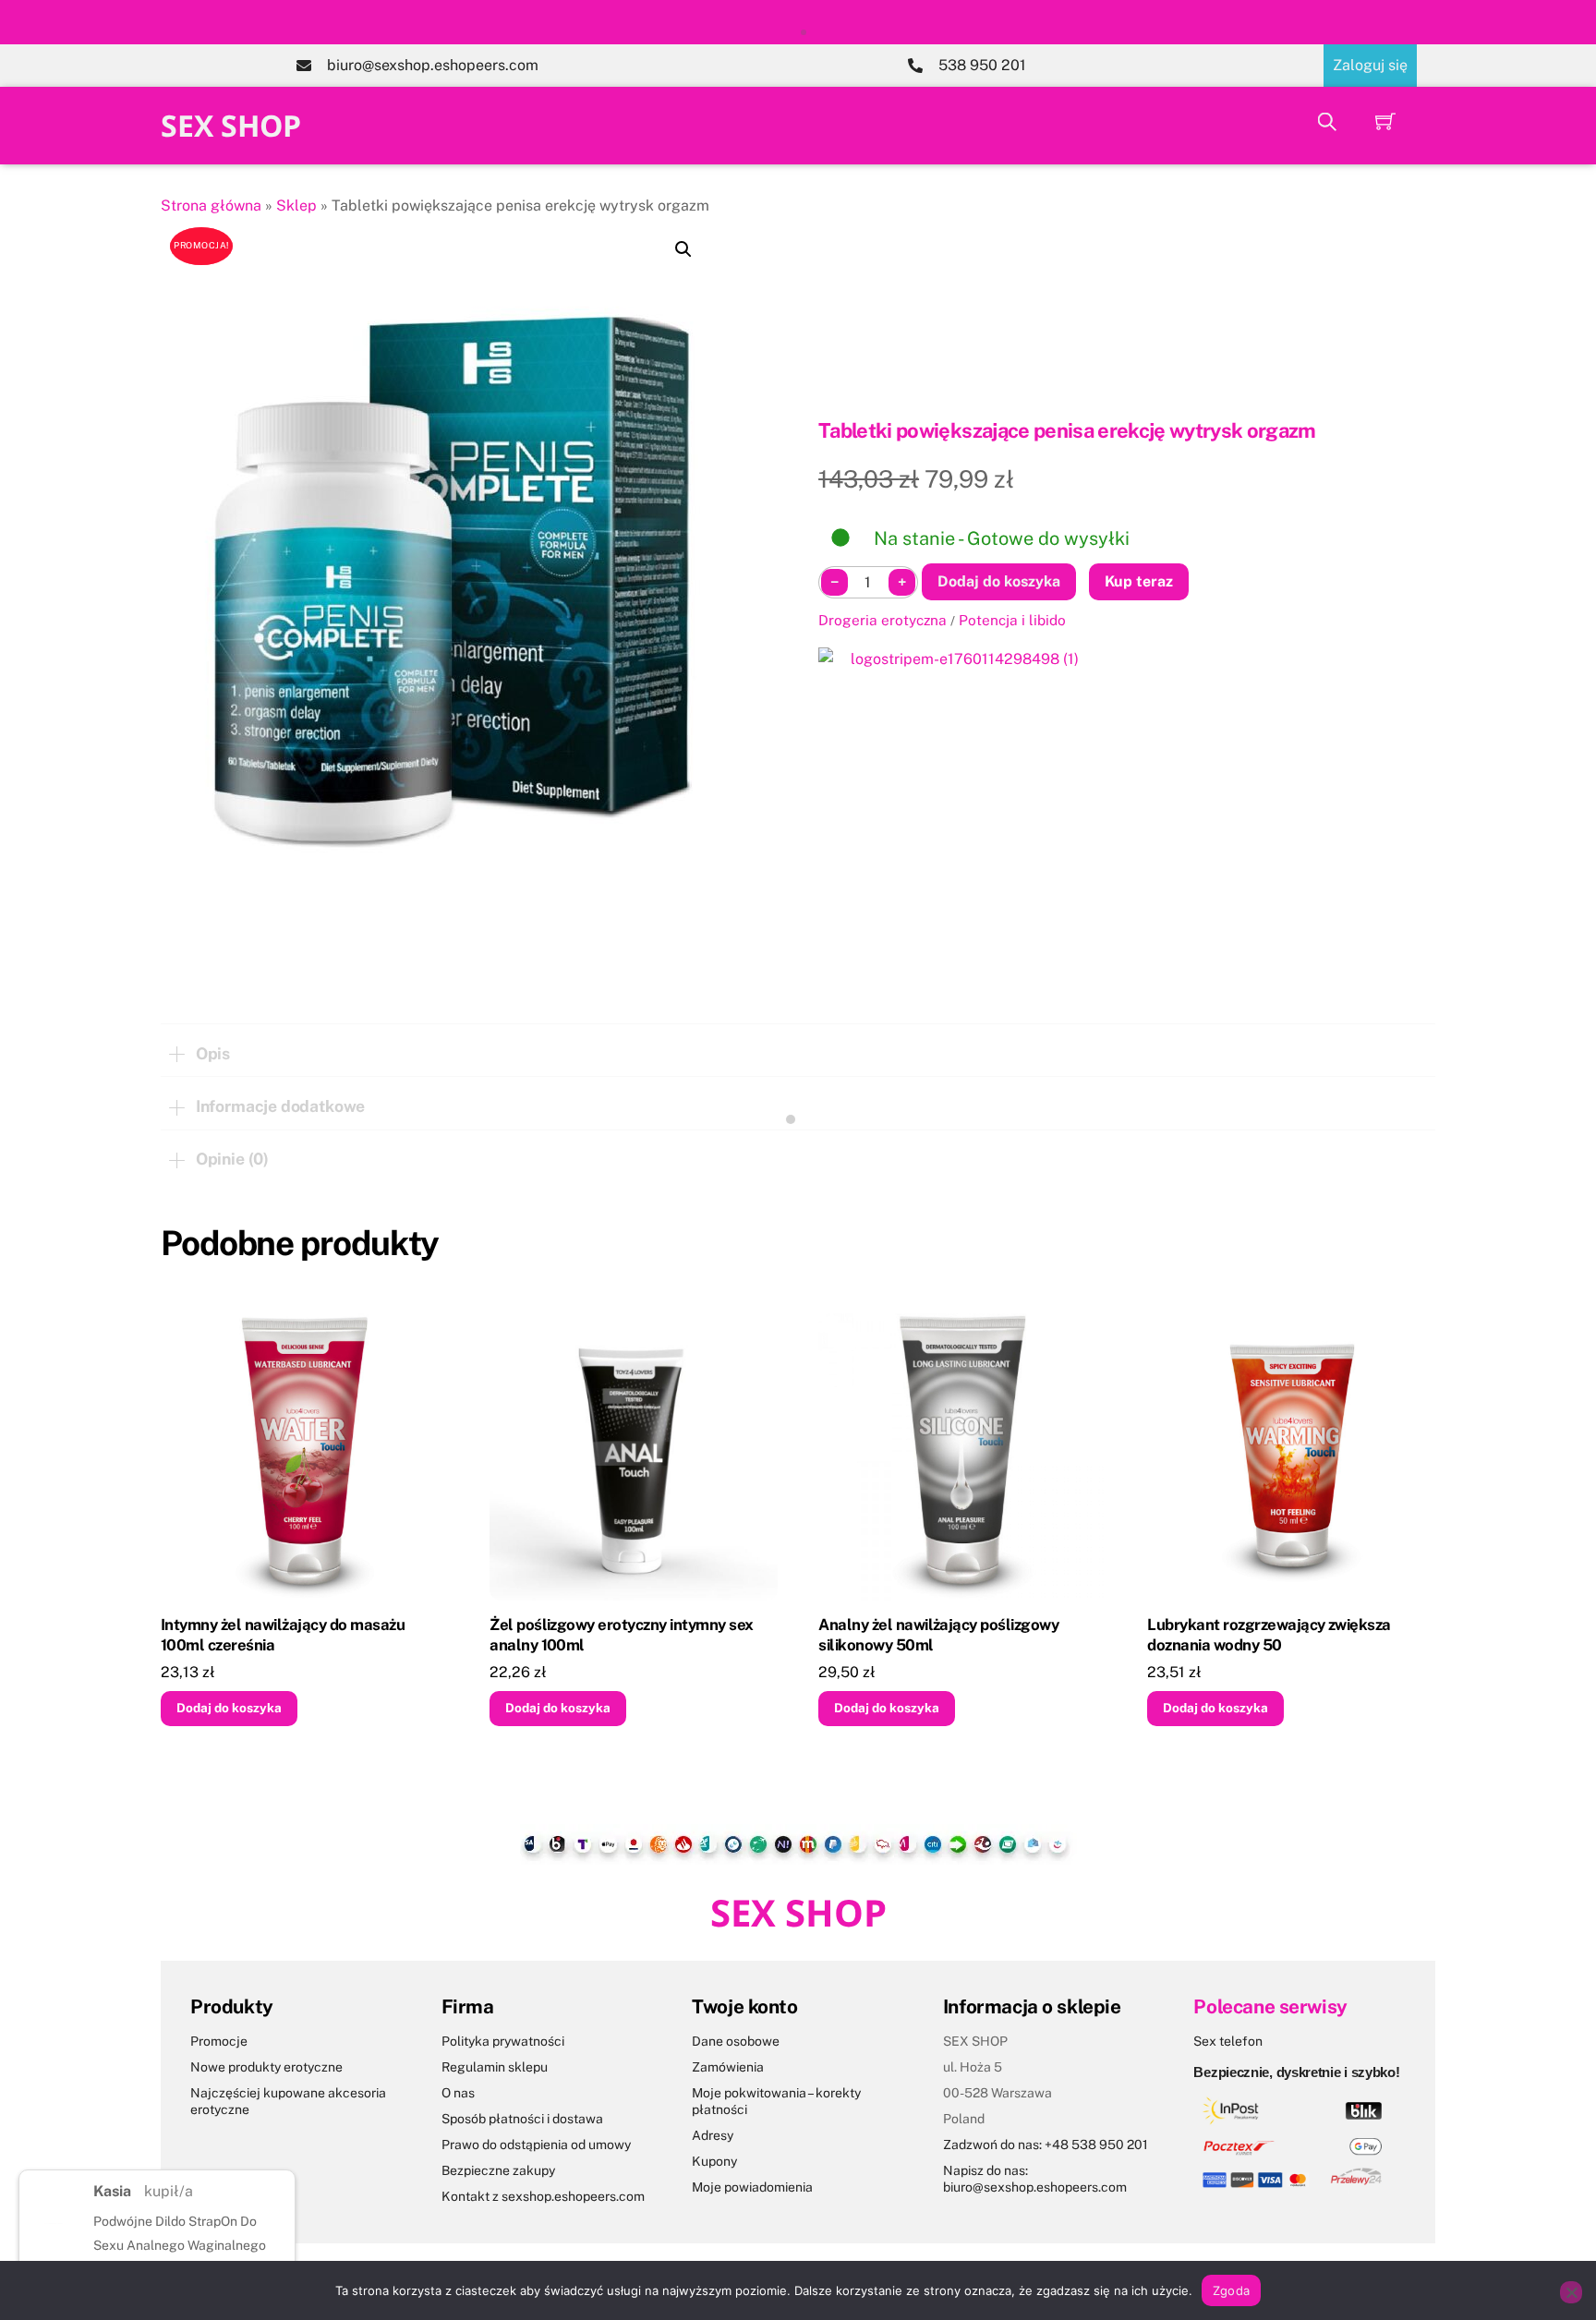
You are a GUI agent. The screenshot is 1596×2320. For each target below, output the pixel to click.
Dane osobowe (736, 2041)
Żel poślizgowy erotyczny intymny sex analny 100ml (622, 1635)
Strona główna (211, 205)
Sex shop (231, 125)
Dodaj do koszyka (999, 581)
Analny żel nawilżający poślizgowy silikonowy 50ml (938, 1635)
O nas (458, 2093)
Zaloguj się (1370, 65)
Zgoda (1231, 2290)
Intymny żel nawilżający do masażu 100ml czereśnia (283, 1635)
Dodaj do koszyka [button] (229, 1708)
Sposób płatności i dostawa (522, 2119)
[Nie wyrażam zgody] (1571, 2292)
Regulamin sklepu (495, 2067)
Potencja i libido (1012, 620)
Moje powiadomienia (752, 2187)
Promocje (219, 2041)
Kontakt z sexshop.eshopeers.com (543, 2196)
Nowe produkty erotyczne (266, 2067)
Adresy (713, 2135)
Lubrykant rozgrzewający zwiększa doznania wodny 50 (1269, 1635)
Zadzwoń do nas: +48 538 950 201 (1046, 2145)
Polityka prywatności (503, 2041)
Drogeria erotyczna (883, 620)
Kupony (714, 2161)
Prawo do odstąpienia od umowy (536, 2145)
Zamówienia (728, 2067)
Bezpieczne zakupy (498, 2170)
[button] (683, 249)
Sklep (296, 205)
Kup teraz (1139, 581)
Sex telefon (1228, 2041)
